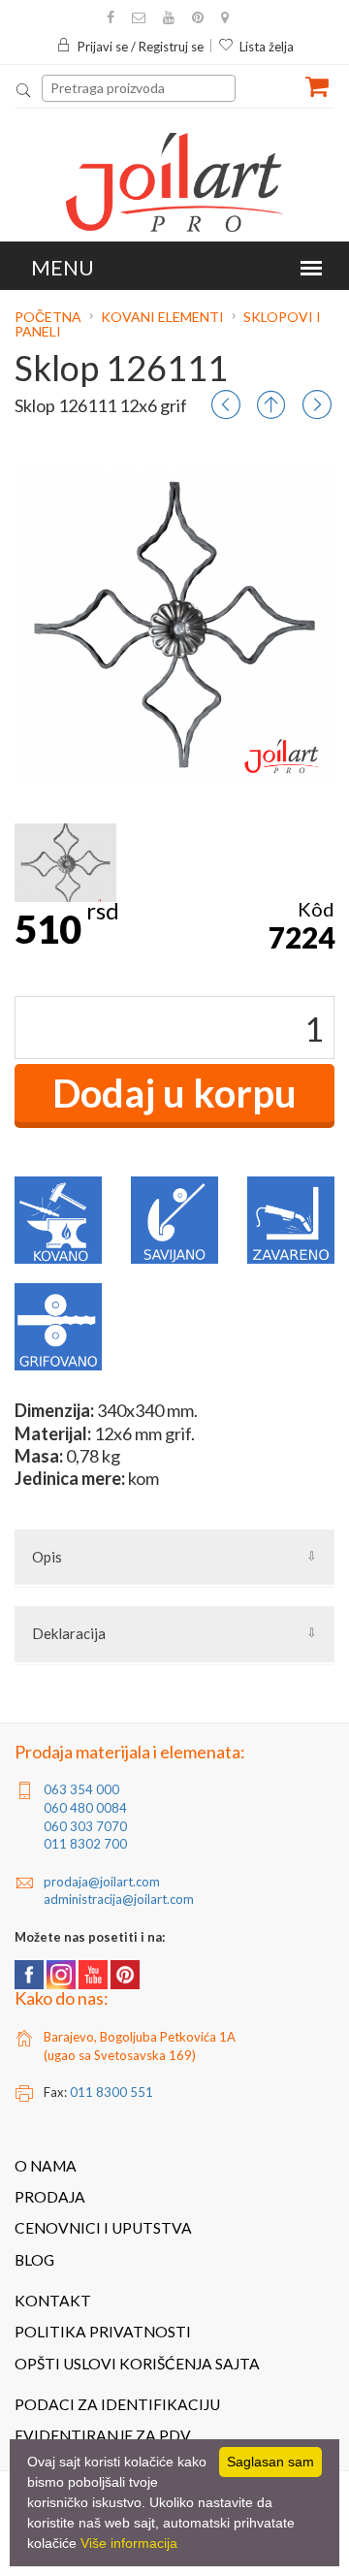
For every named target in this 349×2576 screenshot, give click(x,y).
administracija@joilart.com (119, 1899)
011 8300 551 (111, 2092)
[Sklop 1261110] (65, 863)
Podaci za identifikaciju (117, 2404)
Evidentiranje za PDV (103, 2435)
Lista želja (267, 47)
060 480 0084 (85, 1808)
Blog (34, 2260)
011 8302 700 (85, 1844)
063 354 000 (81, 1789)
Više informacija (129, 2543)
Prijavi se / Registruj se (141, 47)
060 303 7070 (85, 1826)
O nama (46, 2166)
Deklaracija (69, 1633)
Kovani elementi (162, 317)
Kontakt (53, 2301)
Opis (47, 1557)
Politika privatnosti (103, 2332)
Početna (49, 317)
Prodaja (50, 2197)
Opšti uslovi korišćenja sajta (137, 2364)
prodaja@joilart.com (102, 1882)
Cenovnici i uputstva (103, 2228)
